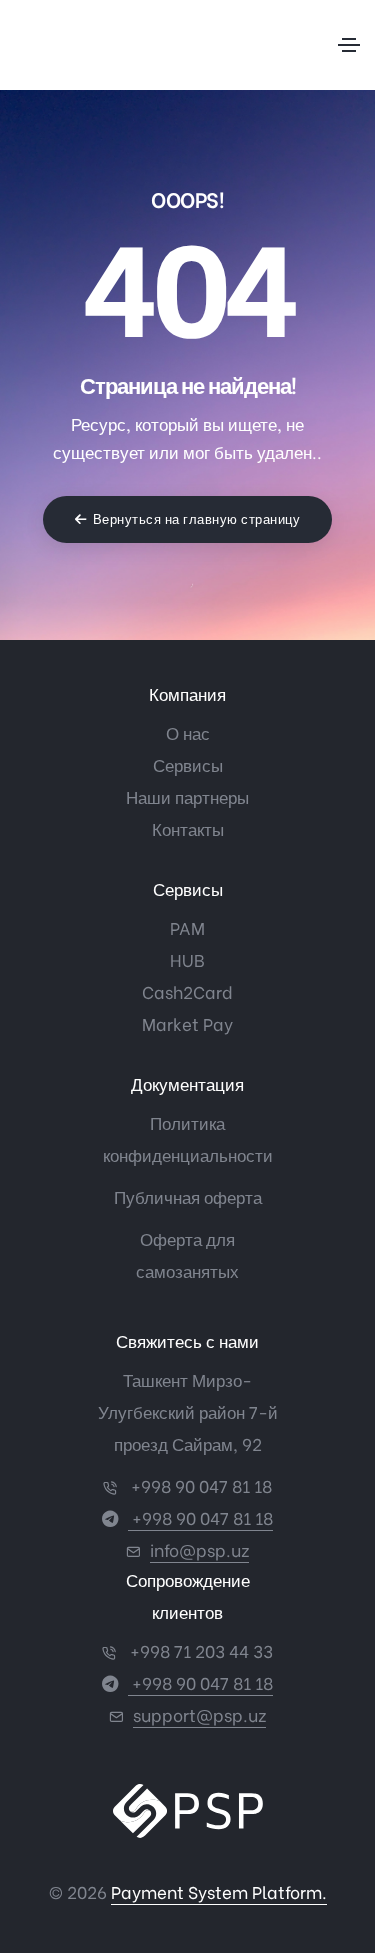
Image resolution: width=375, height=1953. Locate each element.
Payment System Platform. (219, 1891)
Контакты (188, 828)
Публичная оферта (188, 1196)
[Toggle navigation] (349, 45)
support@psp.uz (199, 1714)
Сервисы (188, 764)
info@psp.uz (199, 1549)
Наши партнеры (187, 796)
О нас (188, 732)
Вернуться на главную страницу (197, 519)
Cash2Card (187, 991)
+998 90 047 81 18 (199, 1485)
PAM (187, 927)
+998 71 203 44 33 (199, 1650)
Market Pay (187, 1023)
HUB (187, 959)
